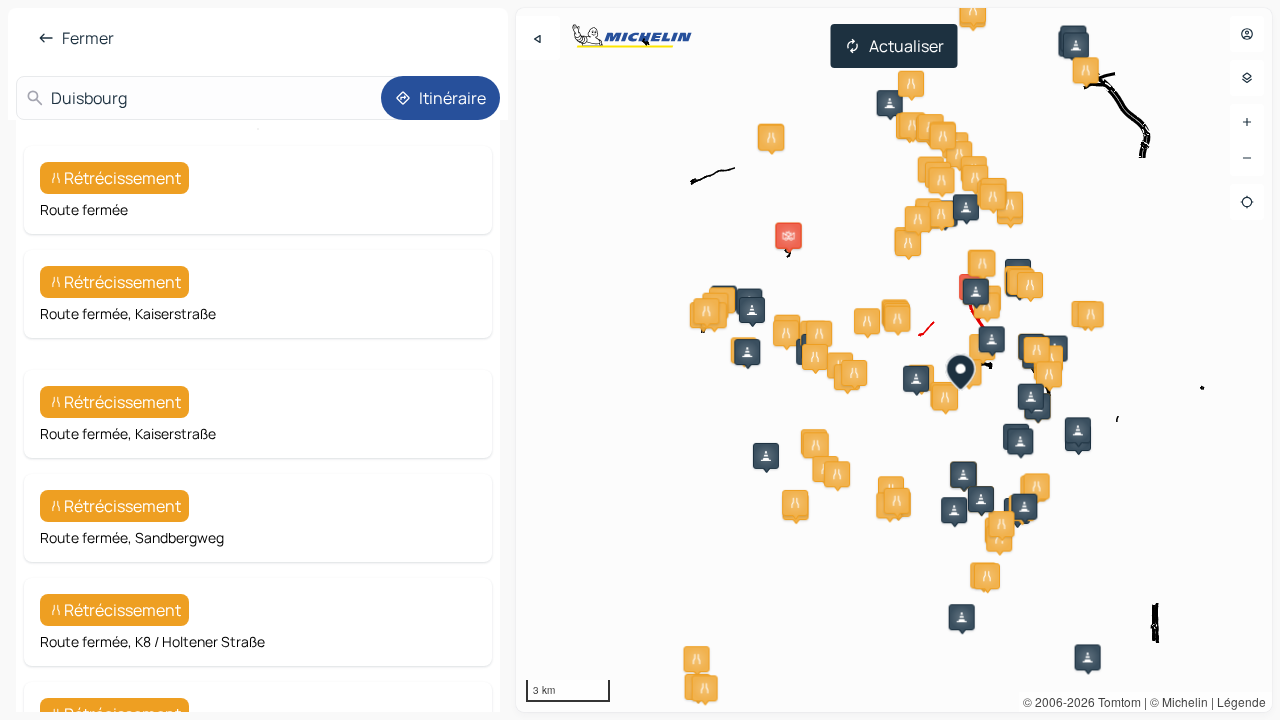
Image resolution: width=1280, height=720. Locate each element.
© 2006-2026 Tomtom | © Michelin (1115, 701)
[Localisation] (1247, 202)
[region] (894, 360)
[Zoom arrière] (1247, 158)
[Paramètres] (1247, 78)
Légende (1241, 701)
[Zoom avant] (1247, 122)
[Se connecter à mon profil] (1247, 34)
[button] (890, 103)
